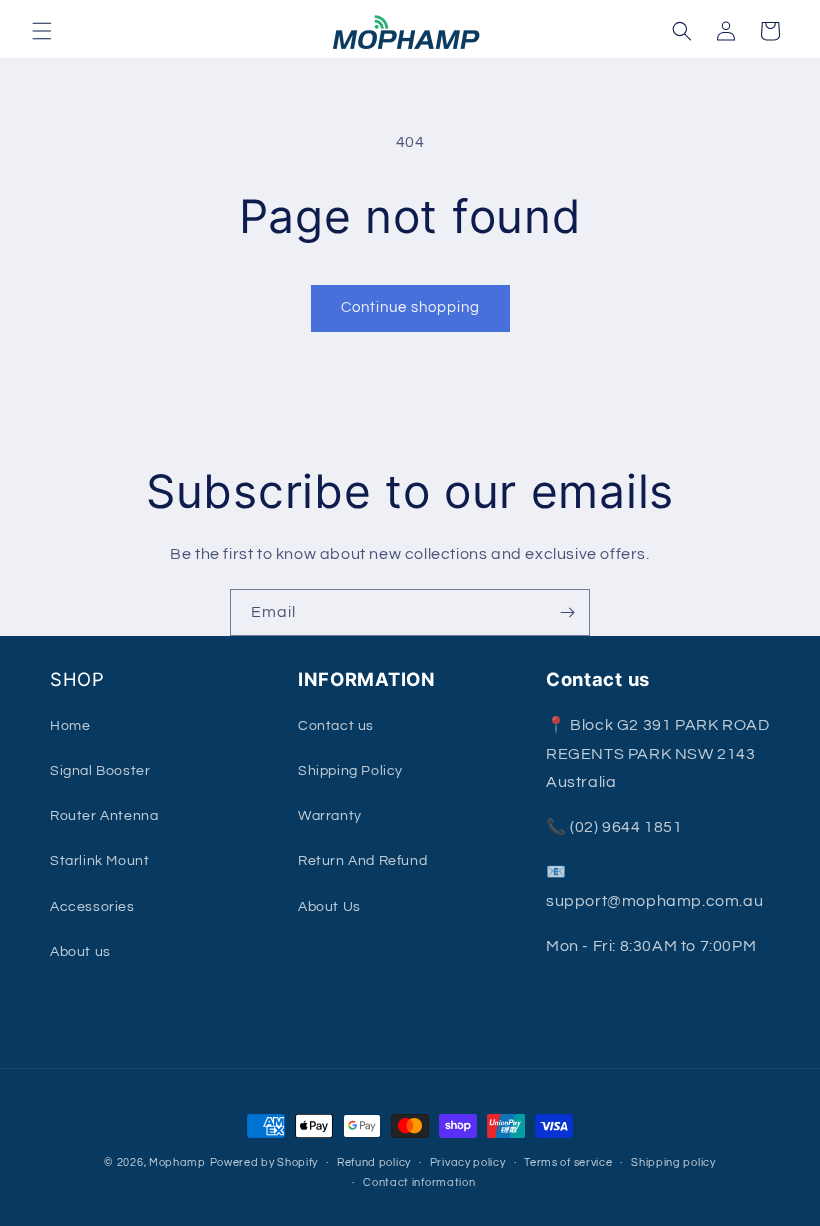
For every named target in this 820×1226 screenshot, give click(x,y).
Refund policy (374, 1162)
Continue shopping (410, 307)
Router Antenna (104, 816)
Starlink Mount (99, 861)
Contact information (419, 1182)
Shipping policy (673, 1162)
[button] (42, 31)
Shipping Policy (350, 771)
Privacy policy (468, 1162)
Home (70, 726)
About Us (329, 907)
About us (80, 952)
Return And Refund (362, 861)
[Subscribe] (567, 612)
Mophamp (177, 1162)
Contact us (336, 726)
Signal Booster (100, 771)
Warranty (330, 816)
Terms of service (568, 1162)
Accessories (92, 907)
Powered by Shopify (264, 1162)
